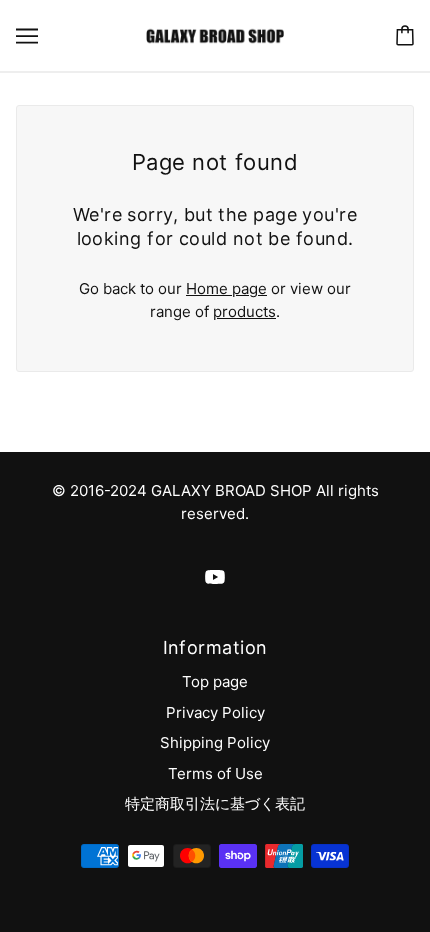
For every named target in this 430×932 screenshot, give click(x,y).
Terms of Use (215, 773)
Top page (215, 681)
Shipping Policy (215, 742)
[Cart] (405, 35)
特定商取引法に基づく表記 (215, 803)
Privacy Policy (215, 712)
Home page (226, 288)
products (244, 311)
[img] (215, 577)
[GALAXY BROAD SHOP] (214, 34)
